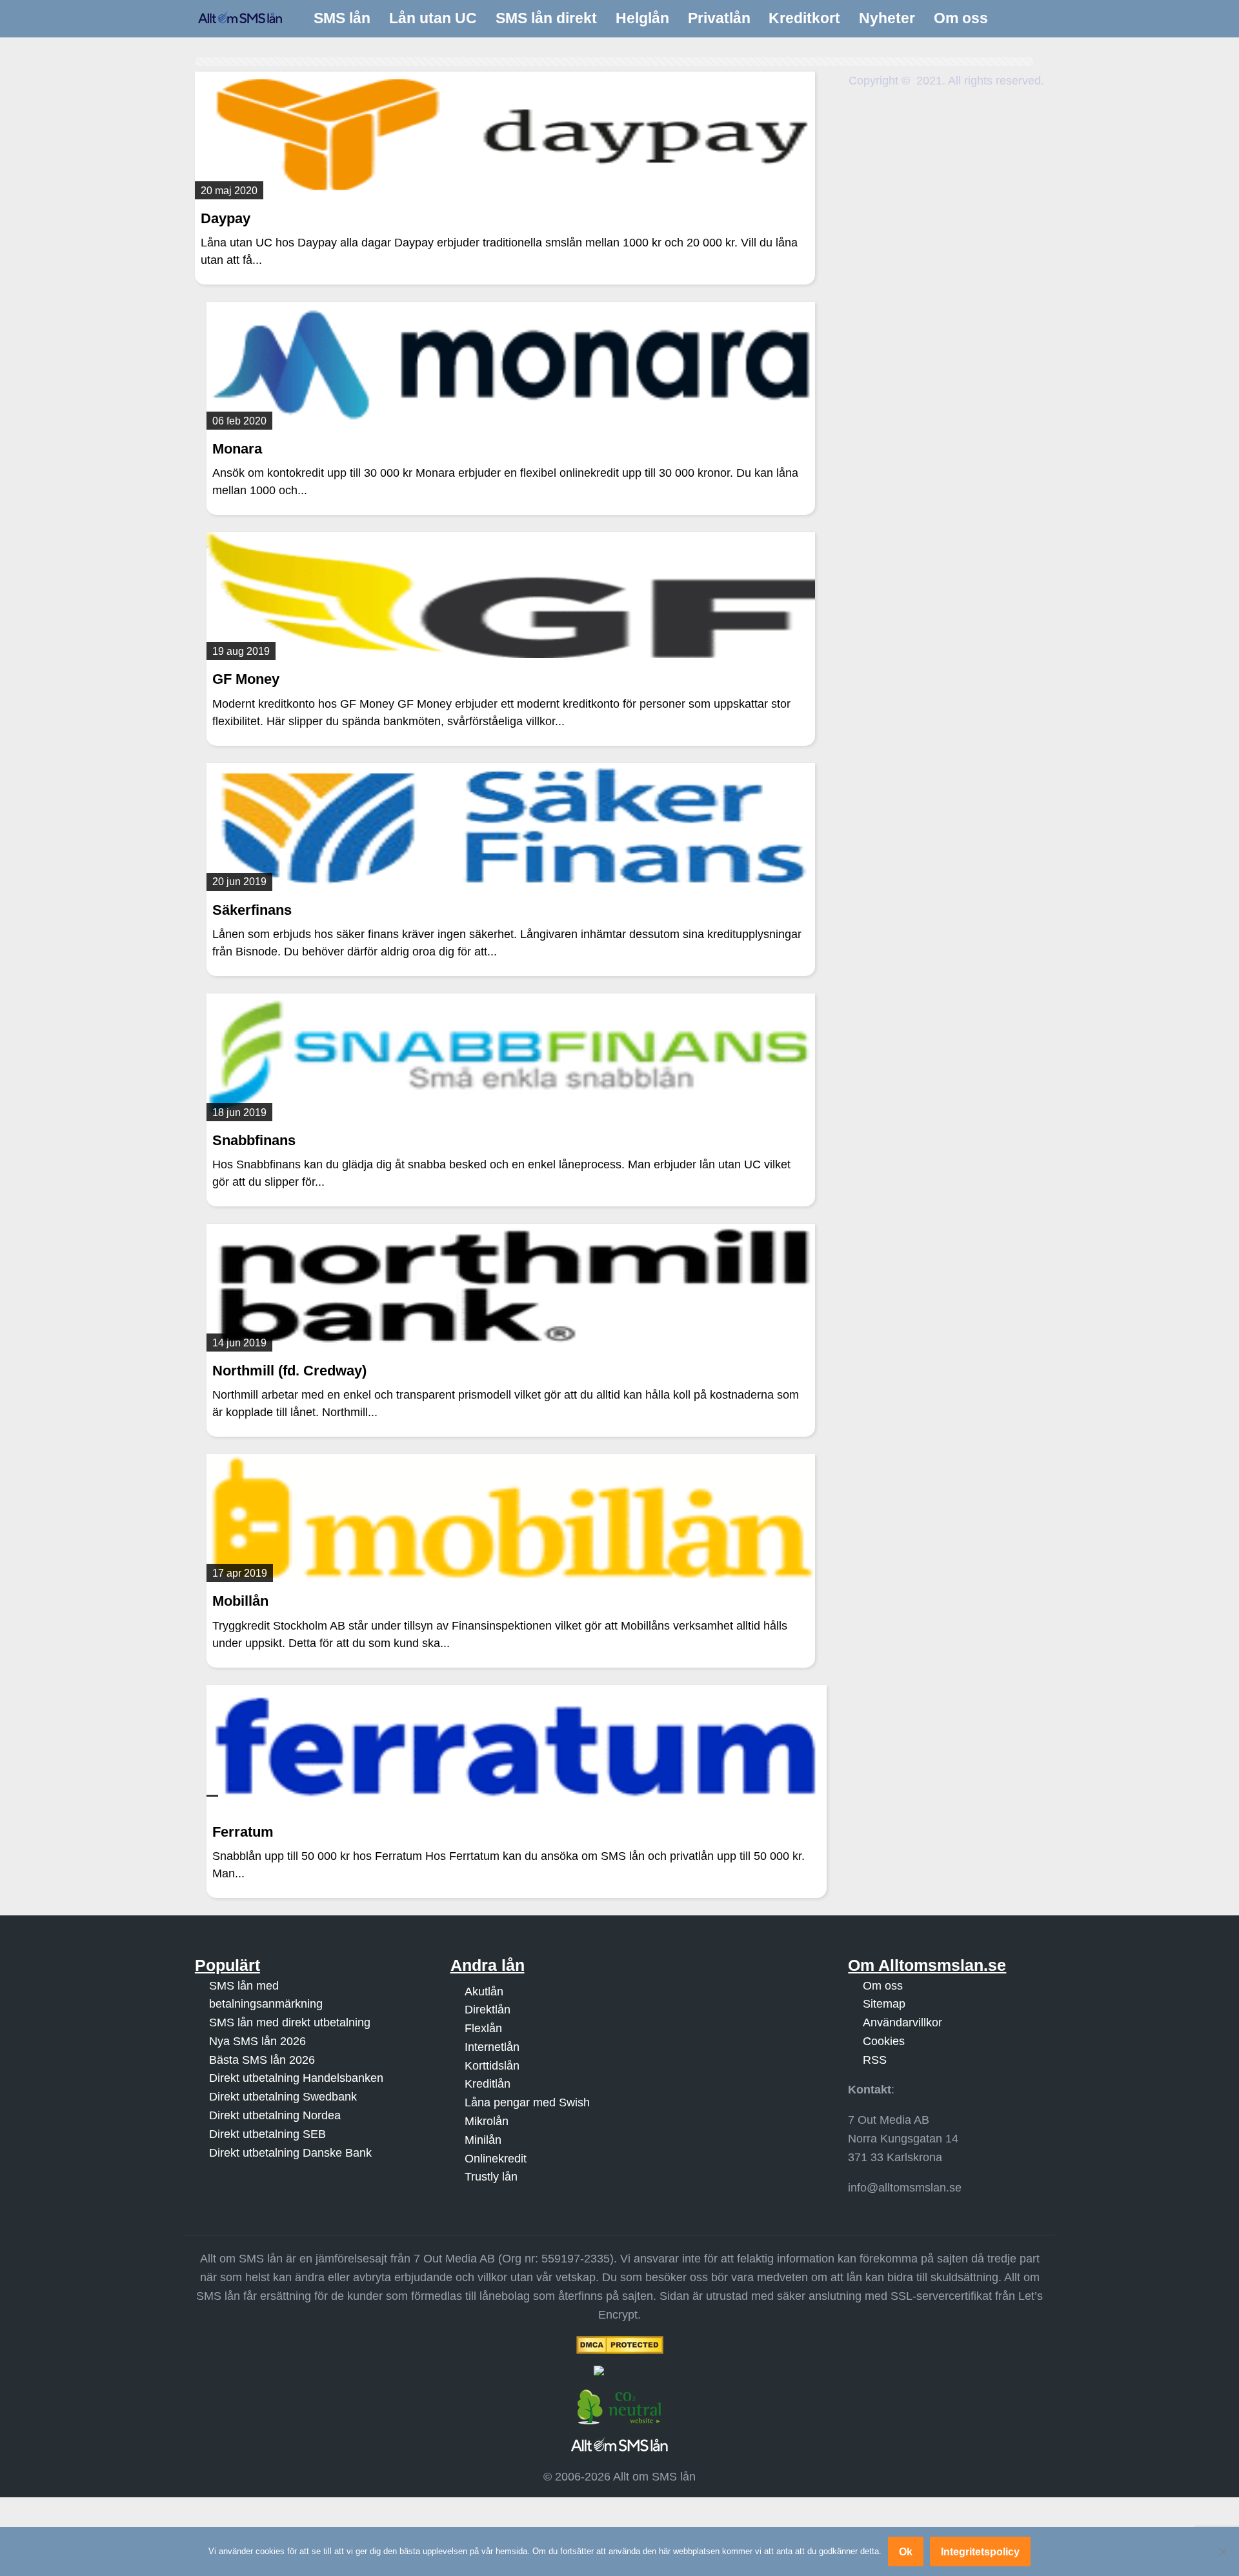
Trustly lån (491, 2177)
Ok (906, 2551)
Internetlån (492, 2047)
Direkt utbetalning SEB (267, 2134)
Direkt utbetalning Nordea (275, 2115)
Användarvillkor (902, 2022)
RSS (875, 2059)
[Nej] (1223, 2551)
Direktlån (488, 2010)
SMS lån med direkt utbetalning (290, 2022)
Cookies (884, 2041)
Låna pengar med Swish (527, 2102)
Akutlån (484, 1991)
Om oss (883, 1985)
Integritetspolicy (980, 2551)
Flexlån (483, 2028)
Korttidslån (492, 2065)
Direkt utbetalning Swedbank (283, 2097)
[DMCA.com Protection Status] (619, 2344)
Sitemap (884, 2004)
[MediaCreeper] (619, 2370)
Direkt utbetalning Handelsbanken (296, 2078)
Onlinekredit (496, 2158)
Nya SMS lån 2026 (257, 2041)
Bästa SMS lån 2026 (262, 2059)
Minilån (483, 2140)
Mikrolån (487, 2121)
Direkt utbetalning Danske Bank (290, 2152)
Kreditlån (488, 2084)
